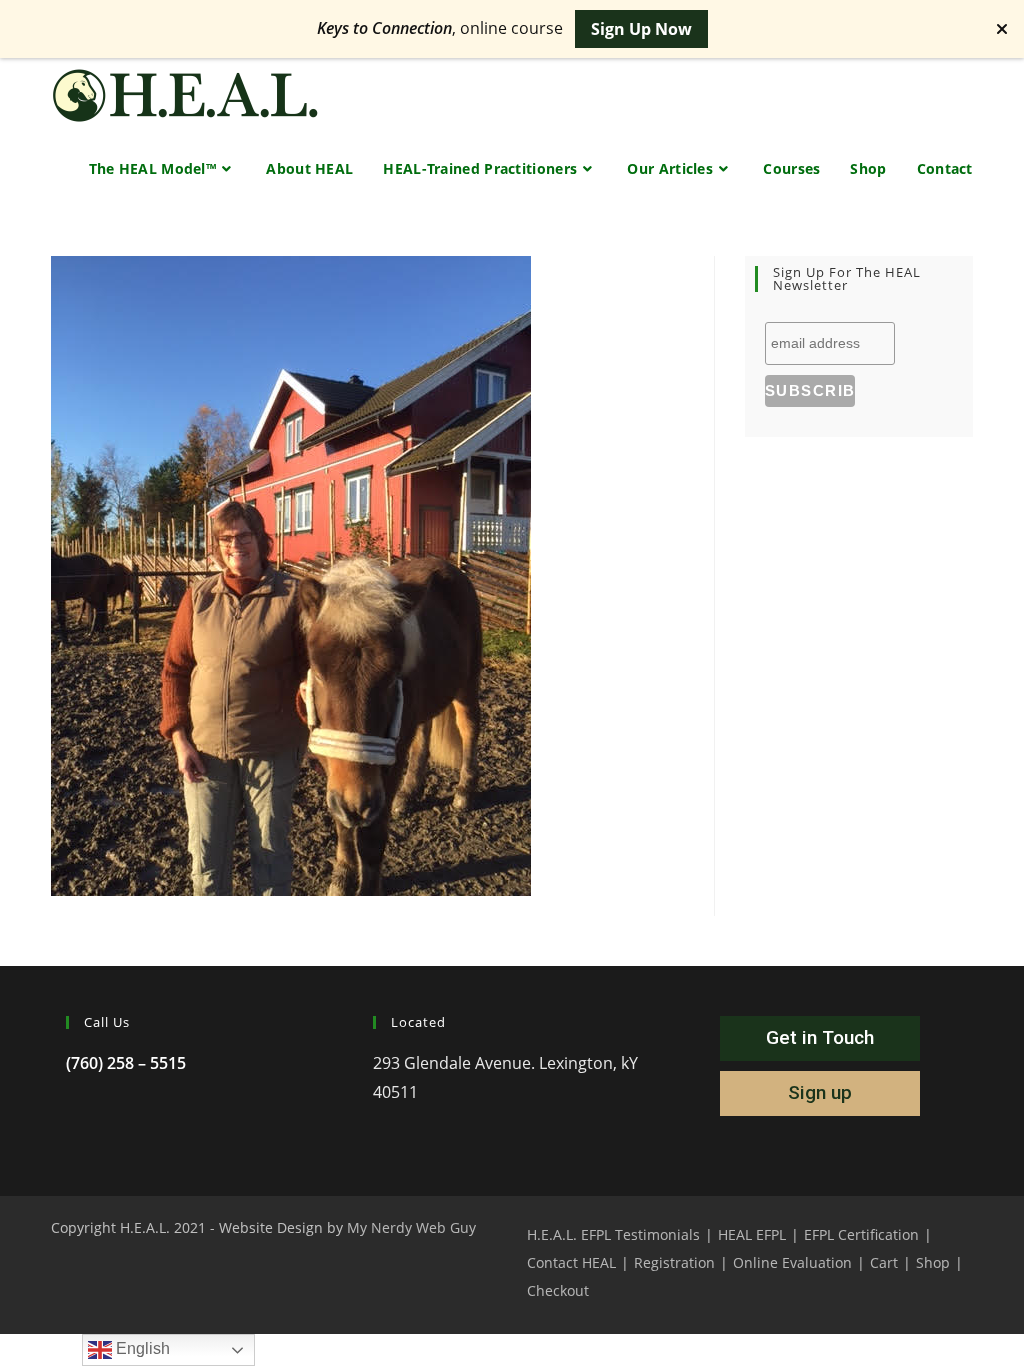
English (141, 1348)
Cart (884, 1262)
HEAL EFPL (752, 1234)
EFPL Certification (861, 1234)
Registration (674, 1262)
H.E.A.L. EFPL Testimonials (613, 1234)
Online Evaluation (792, 1262)
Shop (933, 1262)
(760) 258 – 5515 (126, 1063)
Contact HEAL (571, 1262)
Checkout (558, 1290)
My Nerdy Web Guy (411, 1227)
